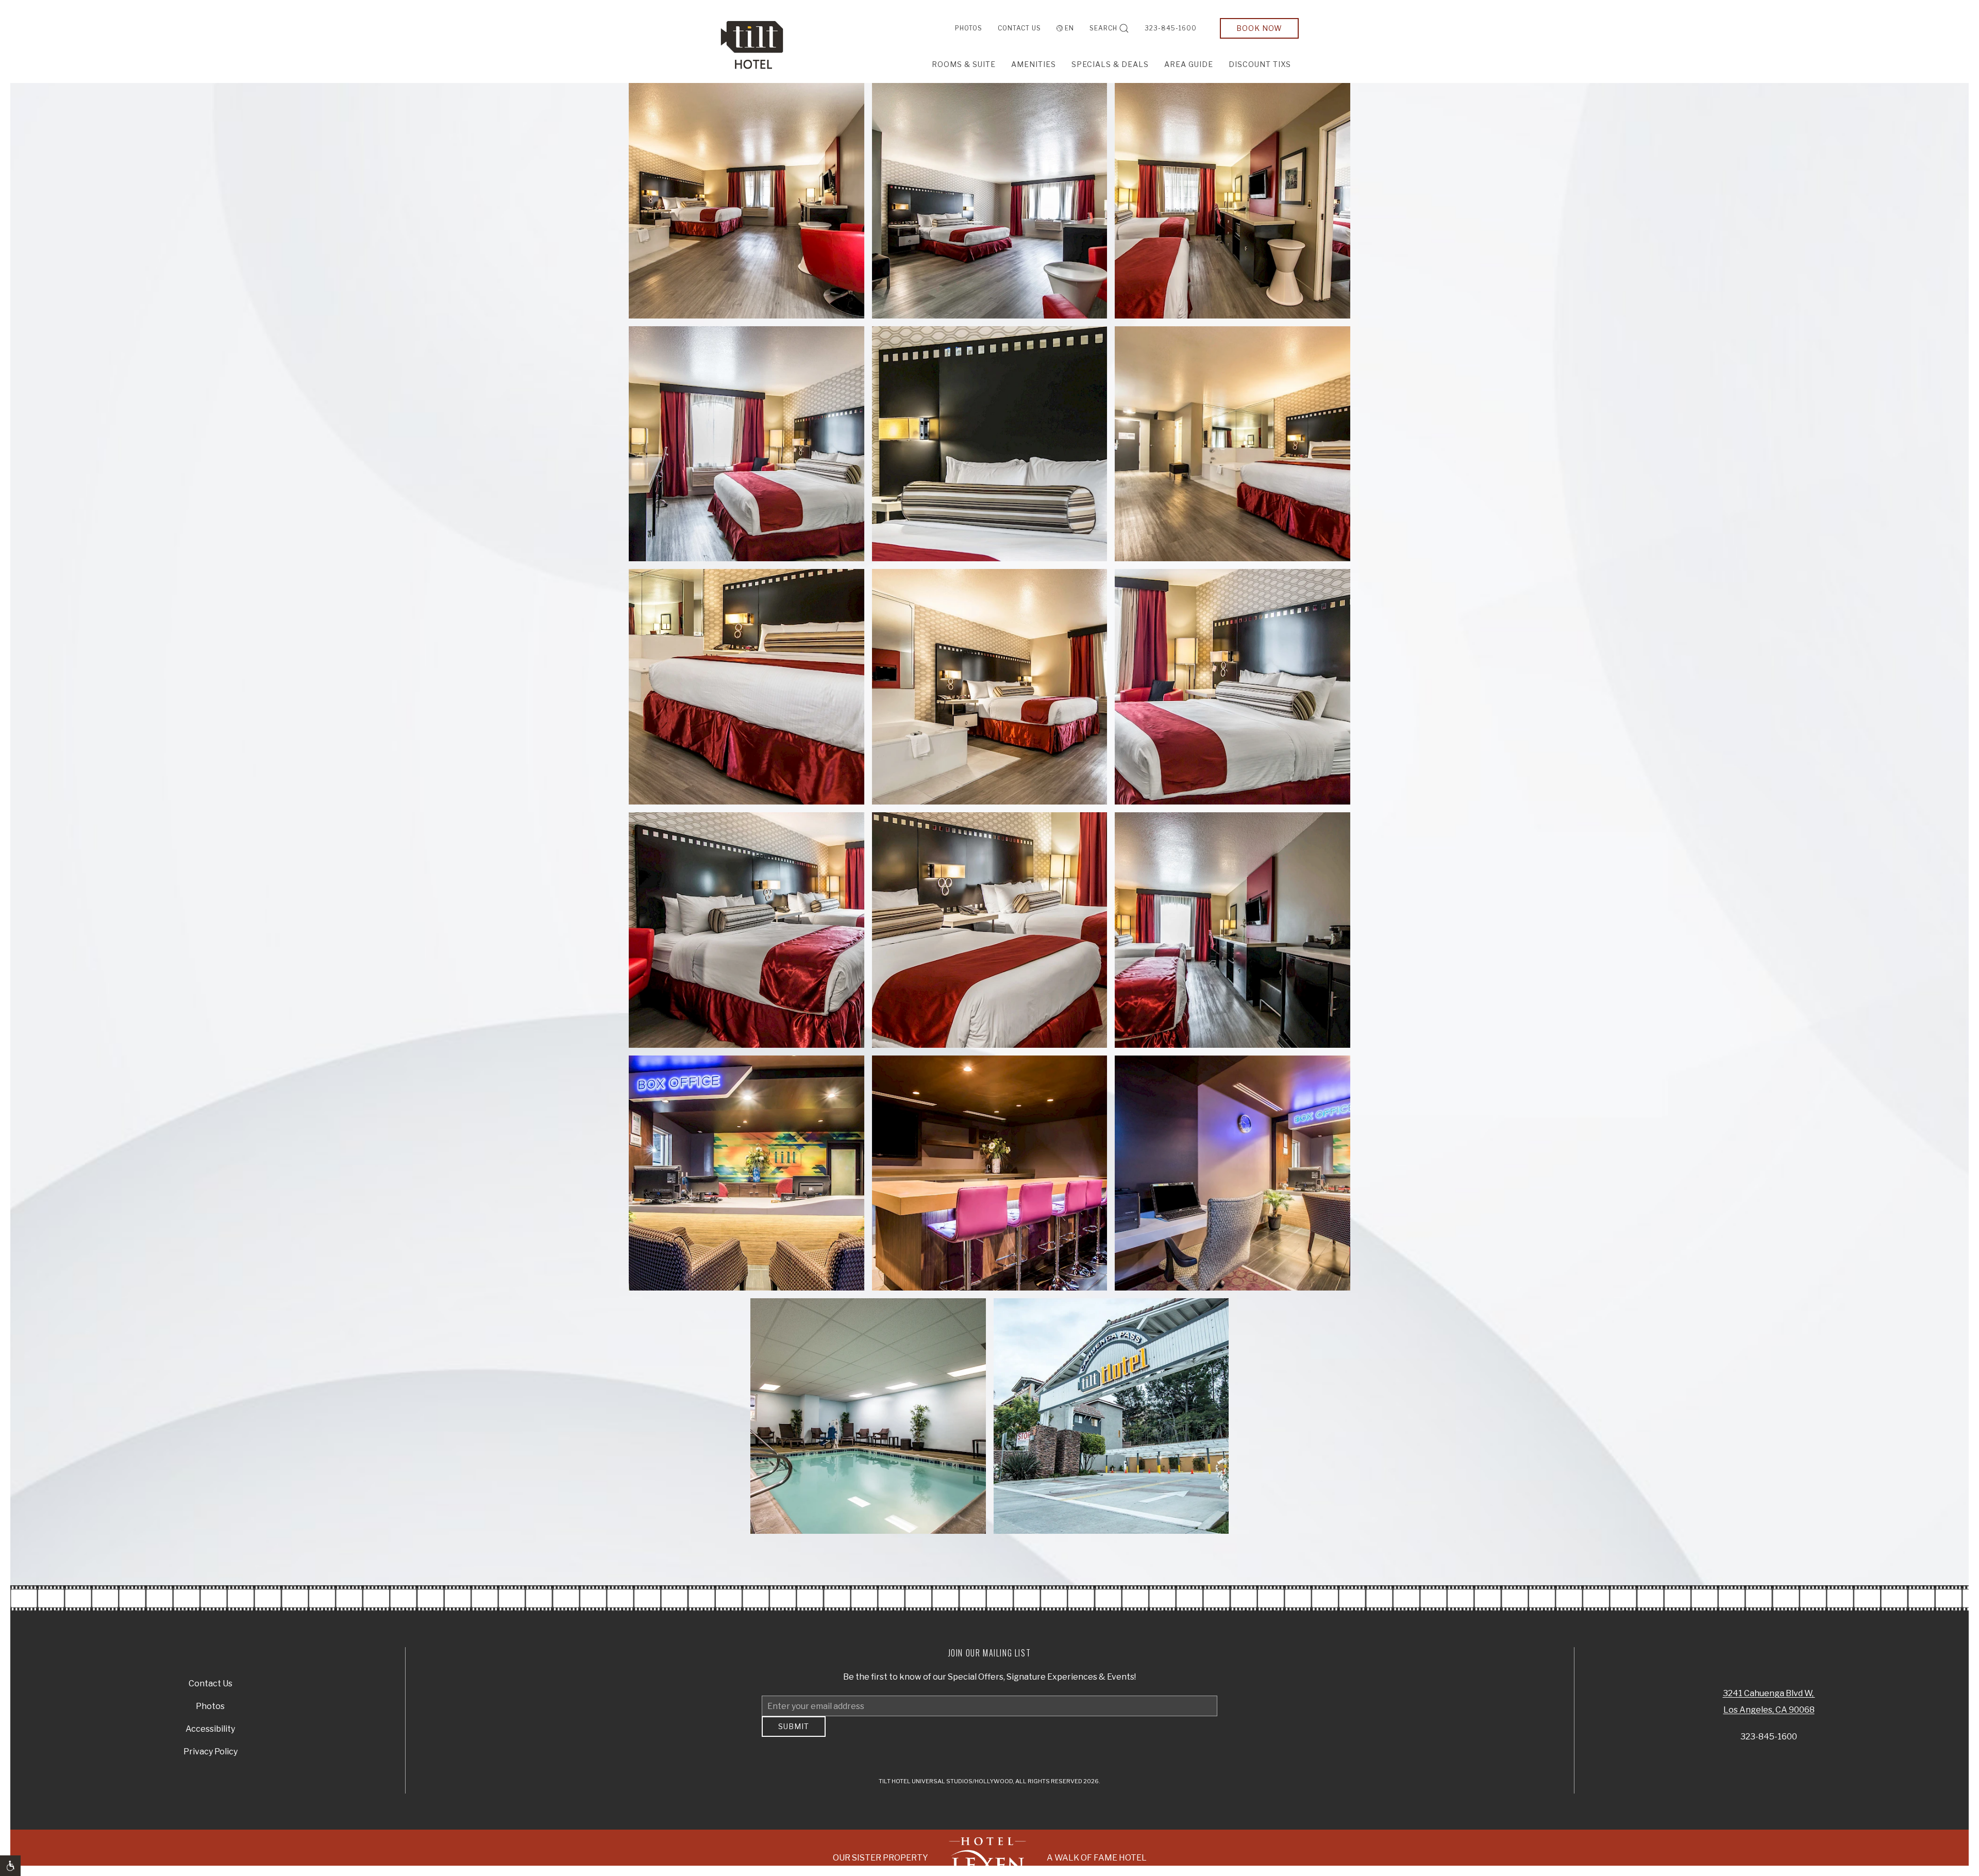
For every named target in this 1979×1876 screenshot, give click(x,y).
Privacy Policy (211, 1755)
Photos (969, 28)
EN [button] (1069, 28)
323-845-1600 (1171, 28)
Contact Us (1019, 28)
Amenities (1034, 64)
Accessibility (210, 1732)
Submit (794, 1734)
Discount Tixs (1260, 64)
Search (1103, 28)
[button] (747, 201)
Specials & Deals (1110, 64)
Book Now (1259, 28)
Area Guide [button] (1189, 64)
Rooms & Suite (964, 64)
